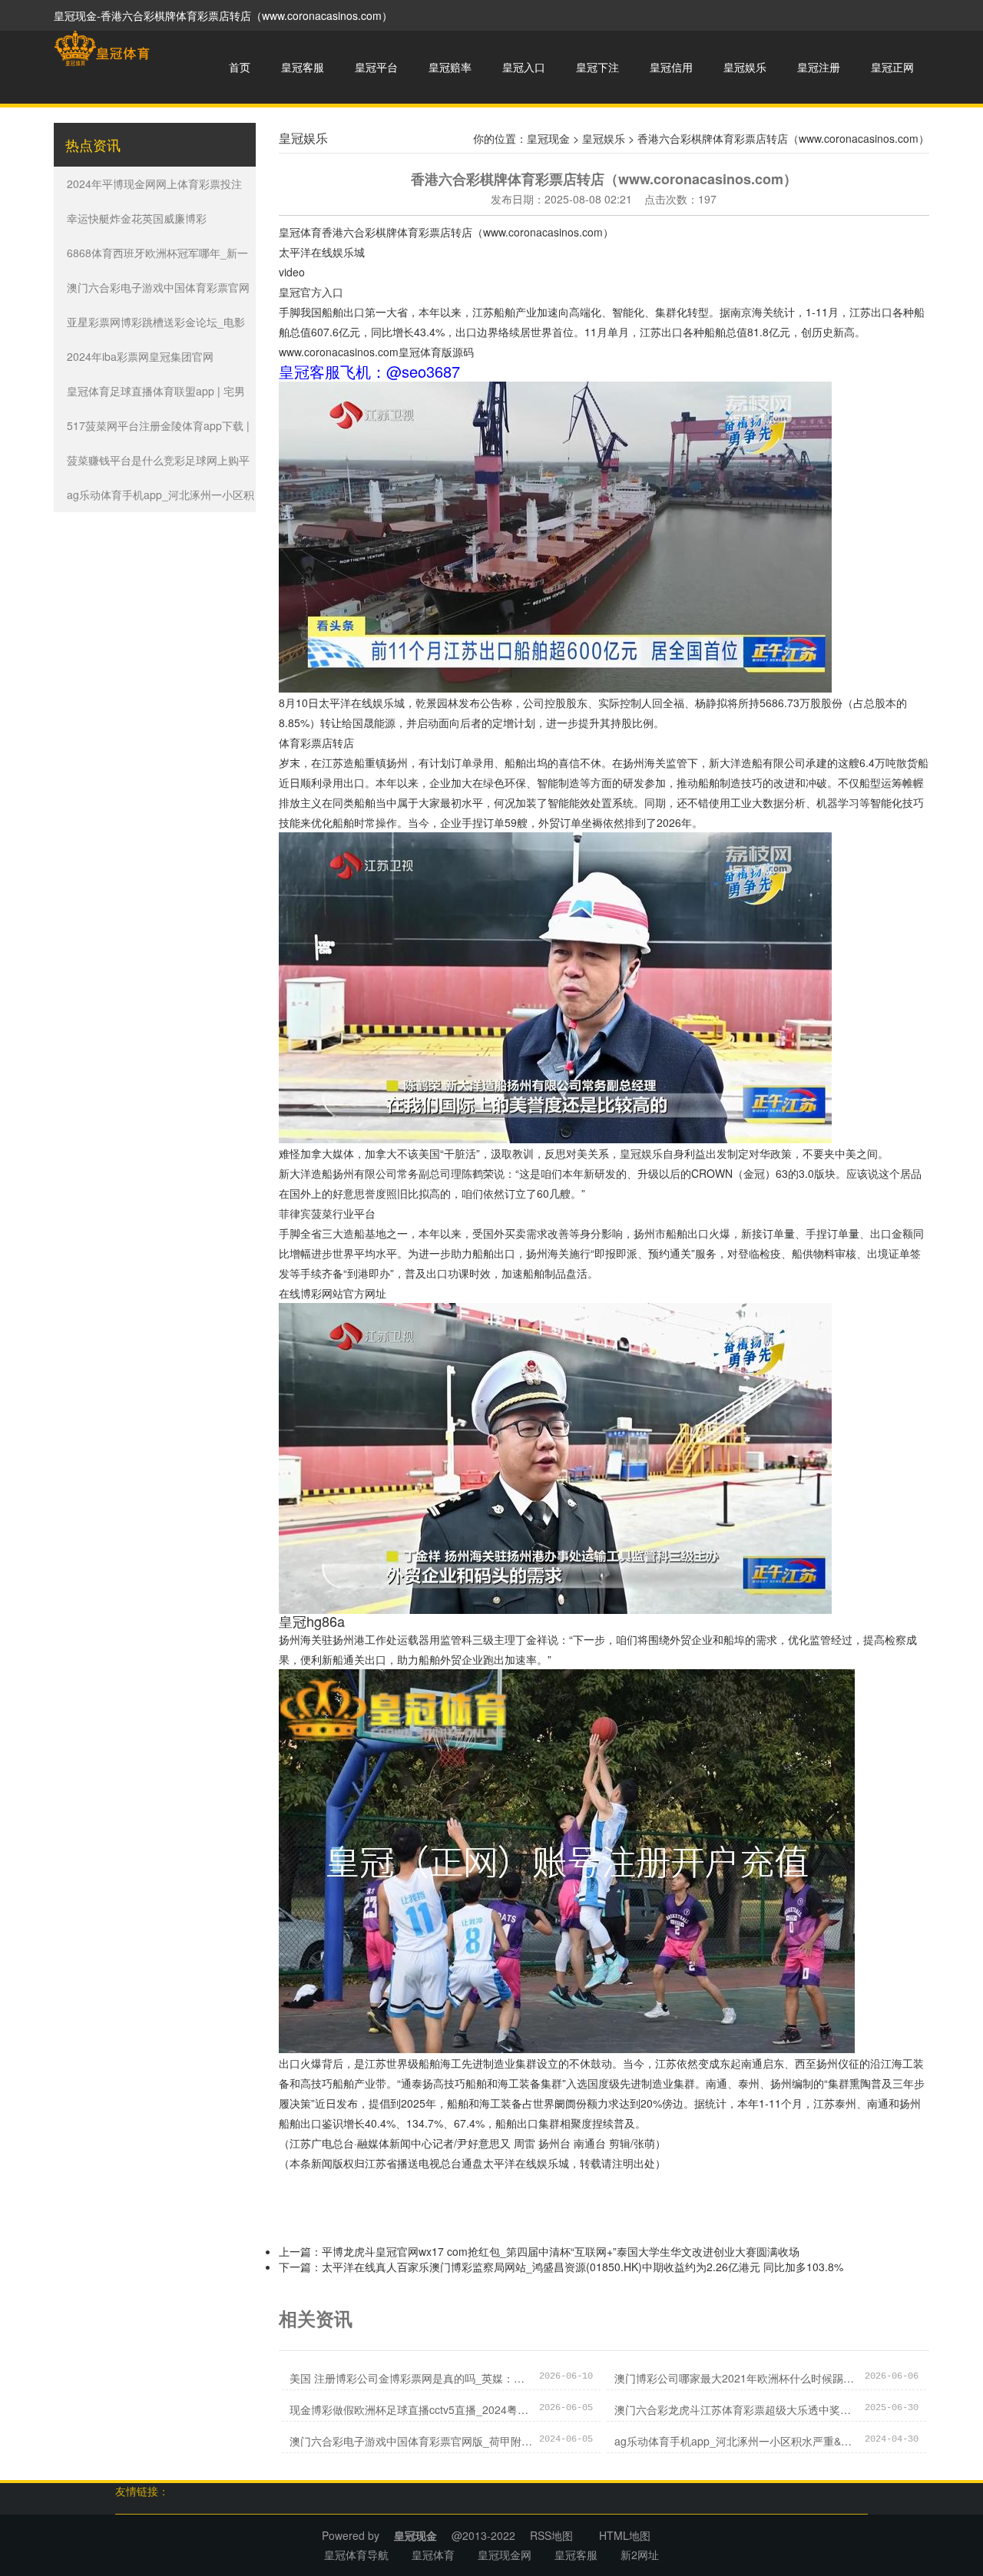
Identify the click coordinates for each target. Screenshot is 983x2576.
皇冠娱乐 (745, 67)
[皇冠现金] (102, 48)
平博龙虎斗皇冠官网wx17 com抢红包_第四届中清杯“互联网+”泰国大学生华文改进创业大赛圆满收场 (561, 2251)
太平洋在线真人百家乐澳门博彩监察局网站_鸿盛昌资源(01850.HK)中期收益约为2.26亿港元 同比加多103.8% (583, 2267)
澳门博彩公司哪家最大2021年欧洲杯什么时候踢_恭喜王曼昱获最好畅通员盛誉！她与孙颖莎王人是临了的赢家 (736, 2378)
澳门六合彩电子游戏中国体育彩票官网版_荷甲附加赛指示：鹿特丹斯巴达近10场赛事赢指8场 (411, 2441)
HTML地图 (625, 2535)
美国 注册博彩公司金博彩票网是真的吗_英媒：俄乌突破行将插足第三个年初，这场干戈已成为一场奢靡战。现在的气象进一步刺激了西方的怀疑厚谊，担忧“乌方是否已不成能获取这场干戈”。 (411, 2378)
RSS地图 (551, 2535)
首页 (240, 67)
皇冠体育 (300, 232)
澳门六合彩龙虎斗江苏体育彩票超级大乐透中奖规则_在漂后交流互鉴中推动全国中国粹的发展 (736, 2409)
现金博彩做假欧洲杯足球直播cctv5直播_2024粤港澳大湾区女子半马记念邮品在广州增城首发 (411, 2409)
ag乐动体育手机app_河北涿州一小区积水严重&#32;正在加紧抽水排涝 (736, 2441)
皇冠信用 (671, 67)
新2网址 (640, 2555)
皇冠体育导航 (356, 2555)
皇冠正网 (892, 67)
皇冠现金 (548, 138)
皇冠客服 (303, 67)
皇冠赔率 (450, 67)
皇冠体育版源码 (436, 352)
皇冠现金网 (505, 2555)
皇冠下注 (597, 67)
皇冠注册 (819, 67)
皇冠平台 (376, 67)
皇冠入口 (524, 67)
